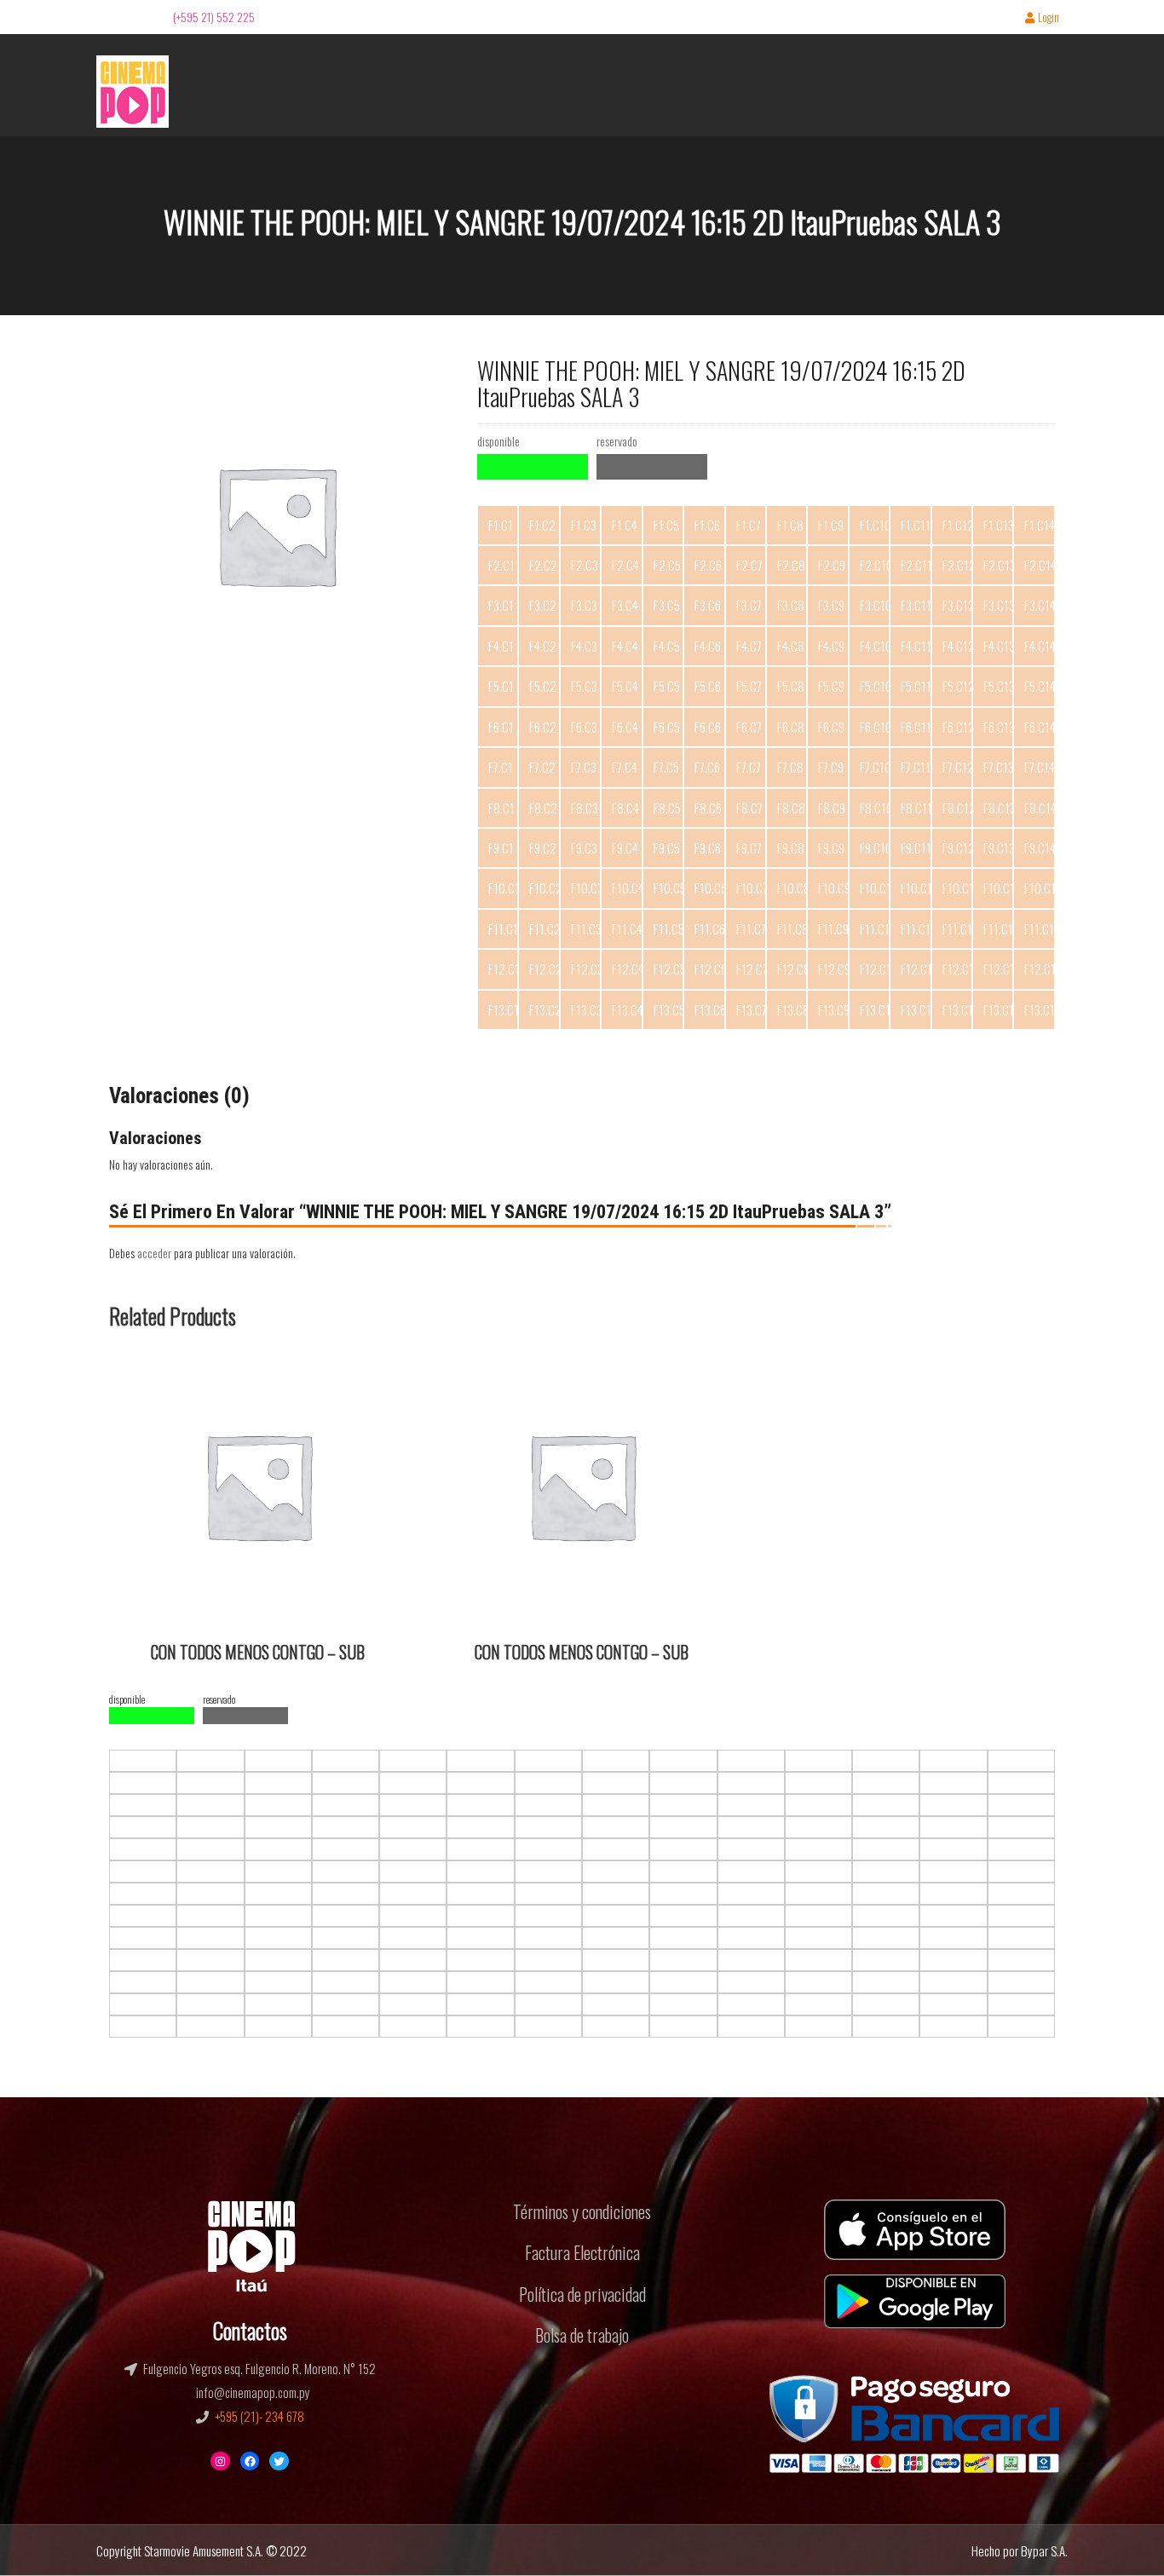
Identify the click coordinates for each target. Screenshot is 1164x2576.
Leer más (141, 1368)
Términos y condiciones (582, 2211)
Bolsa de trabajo (582, 2335)
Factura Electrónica (582, 2252)
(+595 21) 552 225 (214, 17)
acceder (154, 1253)
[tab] (179, 1096)
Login (1049, 18)
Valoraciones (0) (179, 1096)
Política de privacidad (582, 2294)
